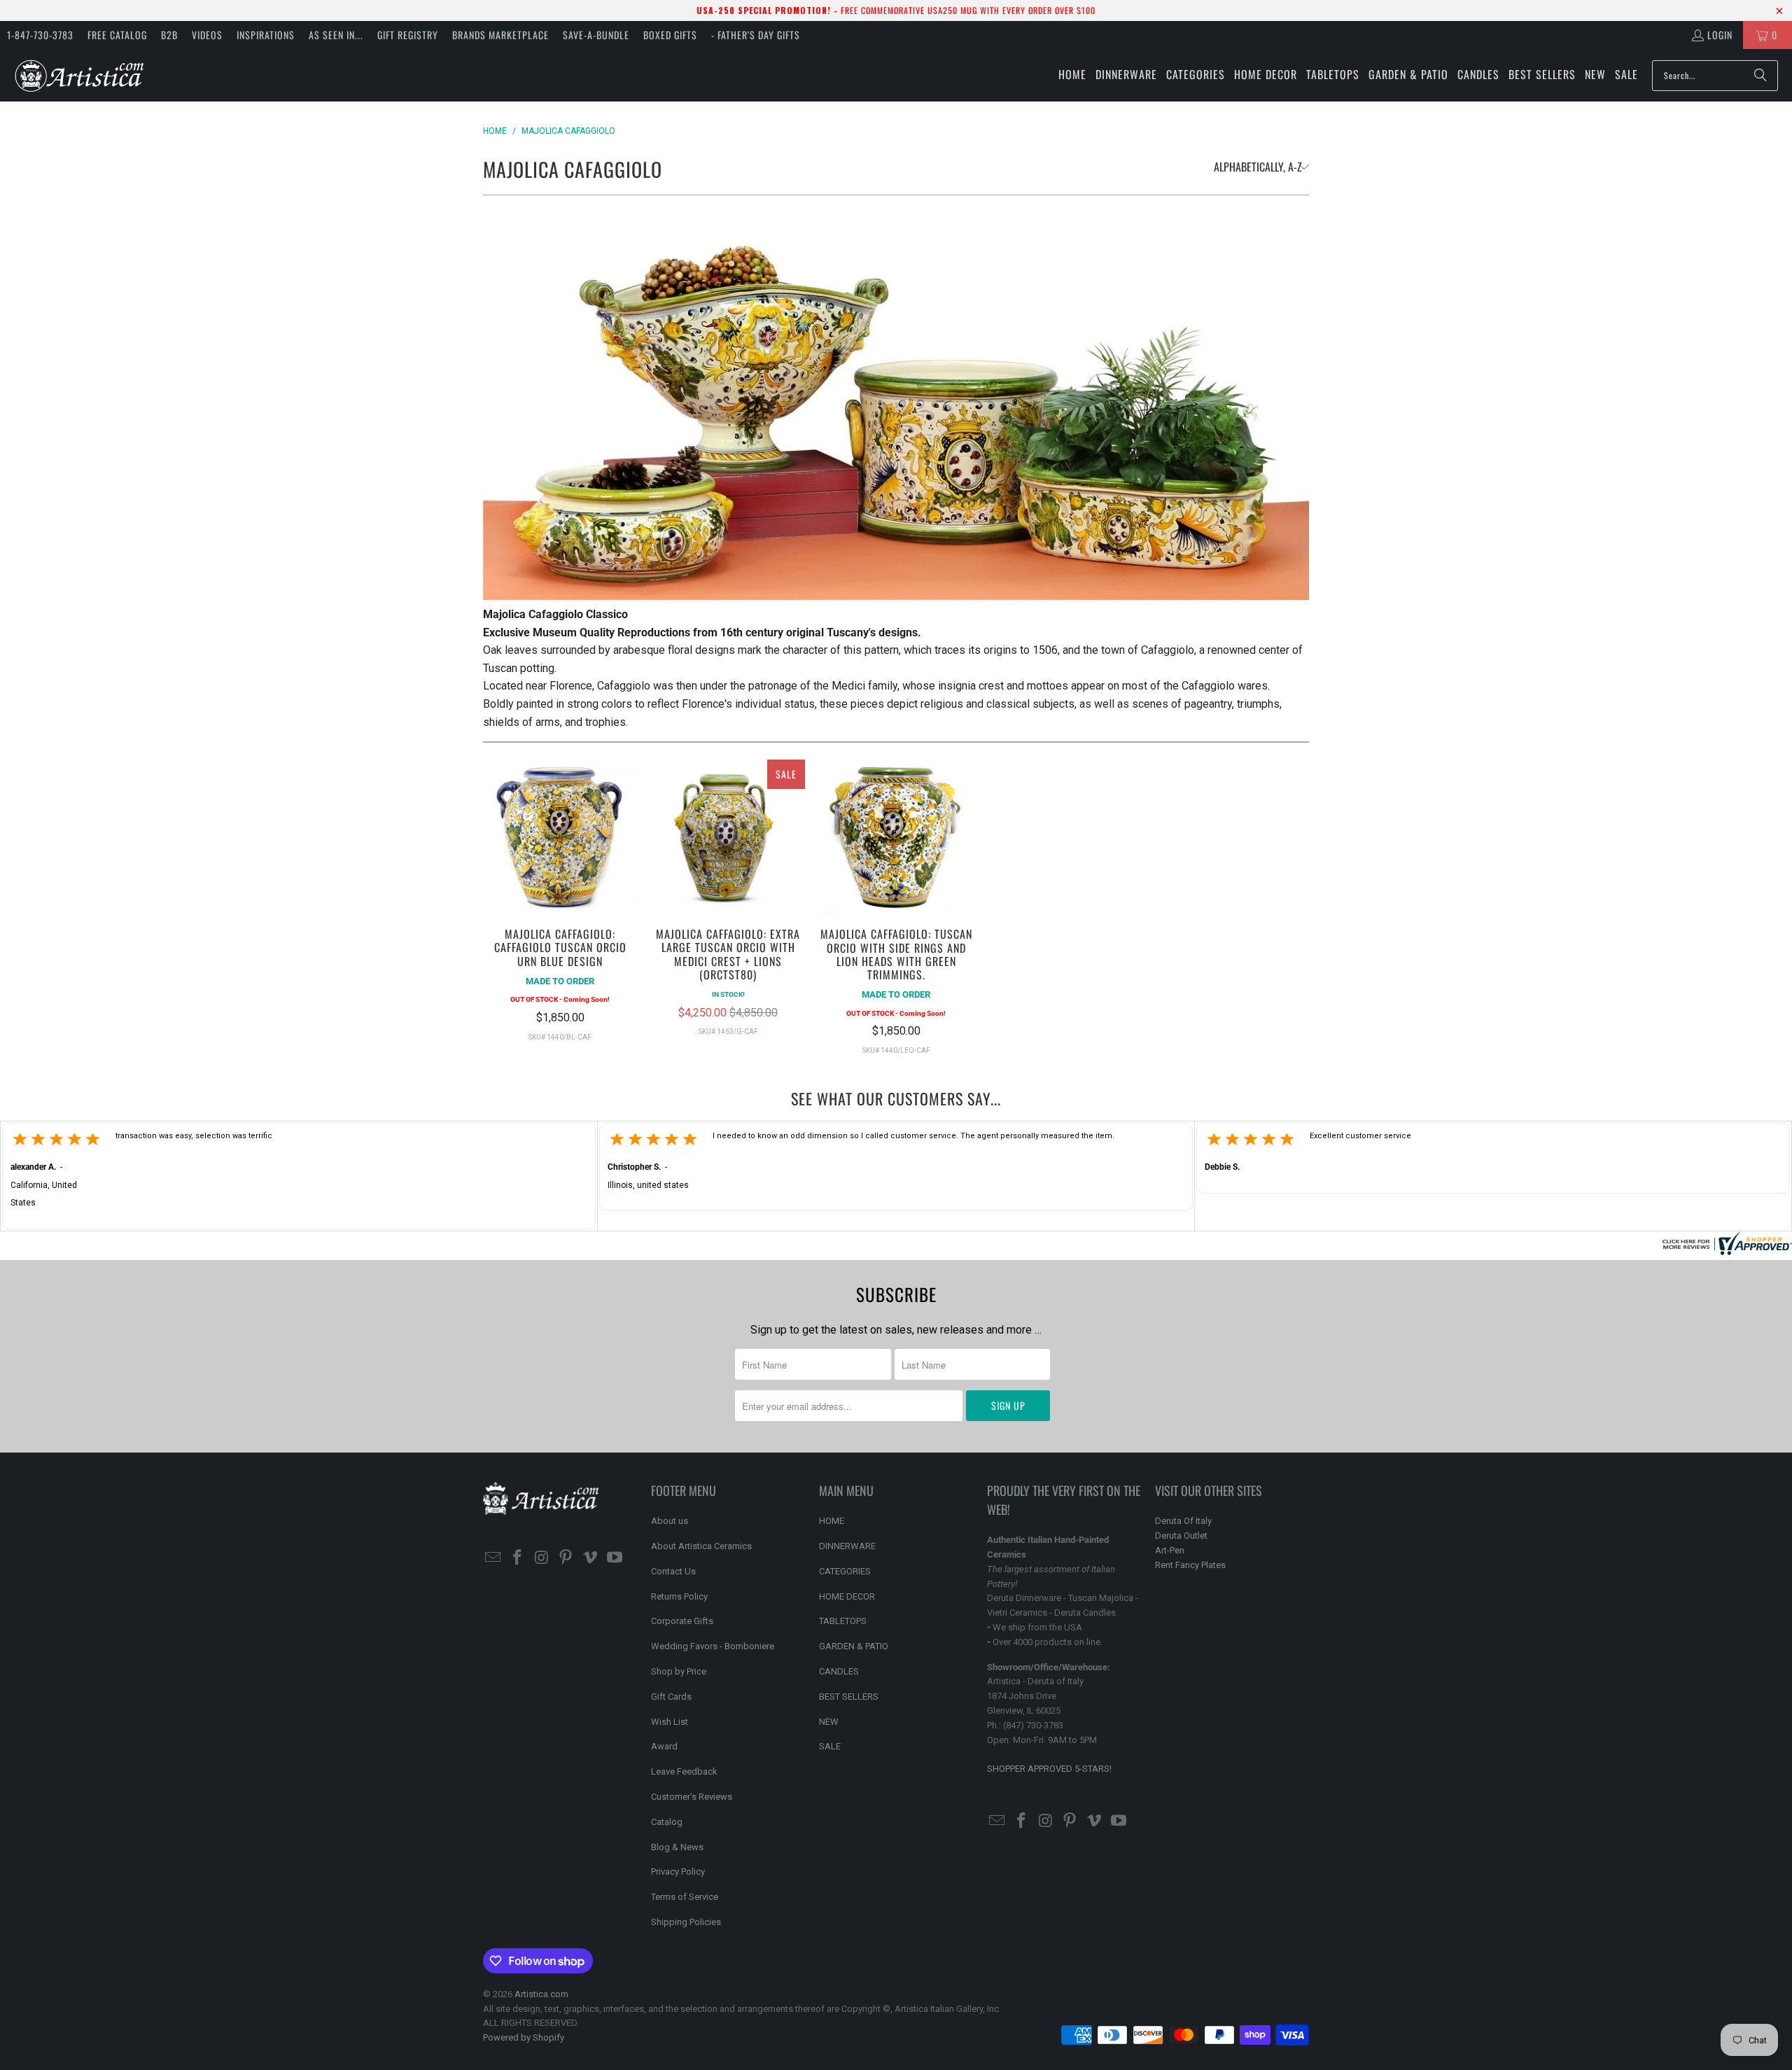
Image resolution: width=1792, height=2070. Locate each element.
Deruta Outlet (1181, 1536)
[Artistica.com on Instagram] (542, 1558)
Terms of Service (685, 1897)
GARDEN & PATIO (854, 1646)
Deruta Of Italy (1183, 1521)
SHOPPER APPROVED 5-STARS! (1049, 1769)
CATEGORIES (845, 1571)
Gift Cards (671, 1697)
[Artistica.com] (79, 75)
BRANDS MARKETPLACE (500, 35)
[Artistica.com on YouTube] (615, 1558)
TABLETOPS (843, 1621)
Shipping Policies (686, 1922)
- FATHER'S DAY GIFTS (756, 35)
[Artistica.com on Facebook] (518, 1558)
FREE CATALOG (117, 35)
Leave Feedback (684, 1771)
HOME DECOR (847, 1596)
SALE (830, 1746)
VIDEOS (207, 35)
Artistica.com (541, 1994)
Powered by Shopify (524, 2037)
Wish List (670, 1722)
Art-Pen (1170, 1550)
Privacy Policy (678, 1872)
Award (664, 1746)
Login (1720, 35)
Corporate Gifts (682, 1621)
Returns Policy (679, 1596)
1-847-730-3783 (40, 35)
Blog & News (677, 1847)
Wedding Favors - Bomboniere (713, 1646)
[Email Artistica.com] (493, 1558)
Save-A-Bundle (596, 35)
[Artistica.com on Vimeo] (591, 1558)
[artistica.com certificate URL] (1725, 1251)
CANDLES (839, 1671)
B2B (169, 35)
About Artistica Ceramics (701, 1546)
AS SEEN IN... (336, 35)
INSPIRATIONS (266, 35)
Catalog (667, 1822)
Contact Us (673, 1571)
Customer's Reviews (692, 1797)
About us (670, 1521)
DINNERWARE (847, 1546)
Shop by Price (679, 1671)
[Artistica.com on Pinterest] (566, 1558)
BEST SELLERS (849, 1697)
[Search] (1760, 76)
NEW (829, 1722)
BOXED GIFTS (670, 35)
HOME (832, 1521)
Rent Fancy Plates (1190, 1565)
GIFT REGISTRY (408, 35)
